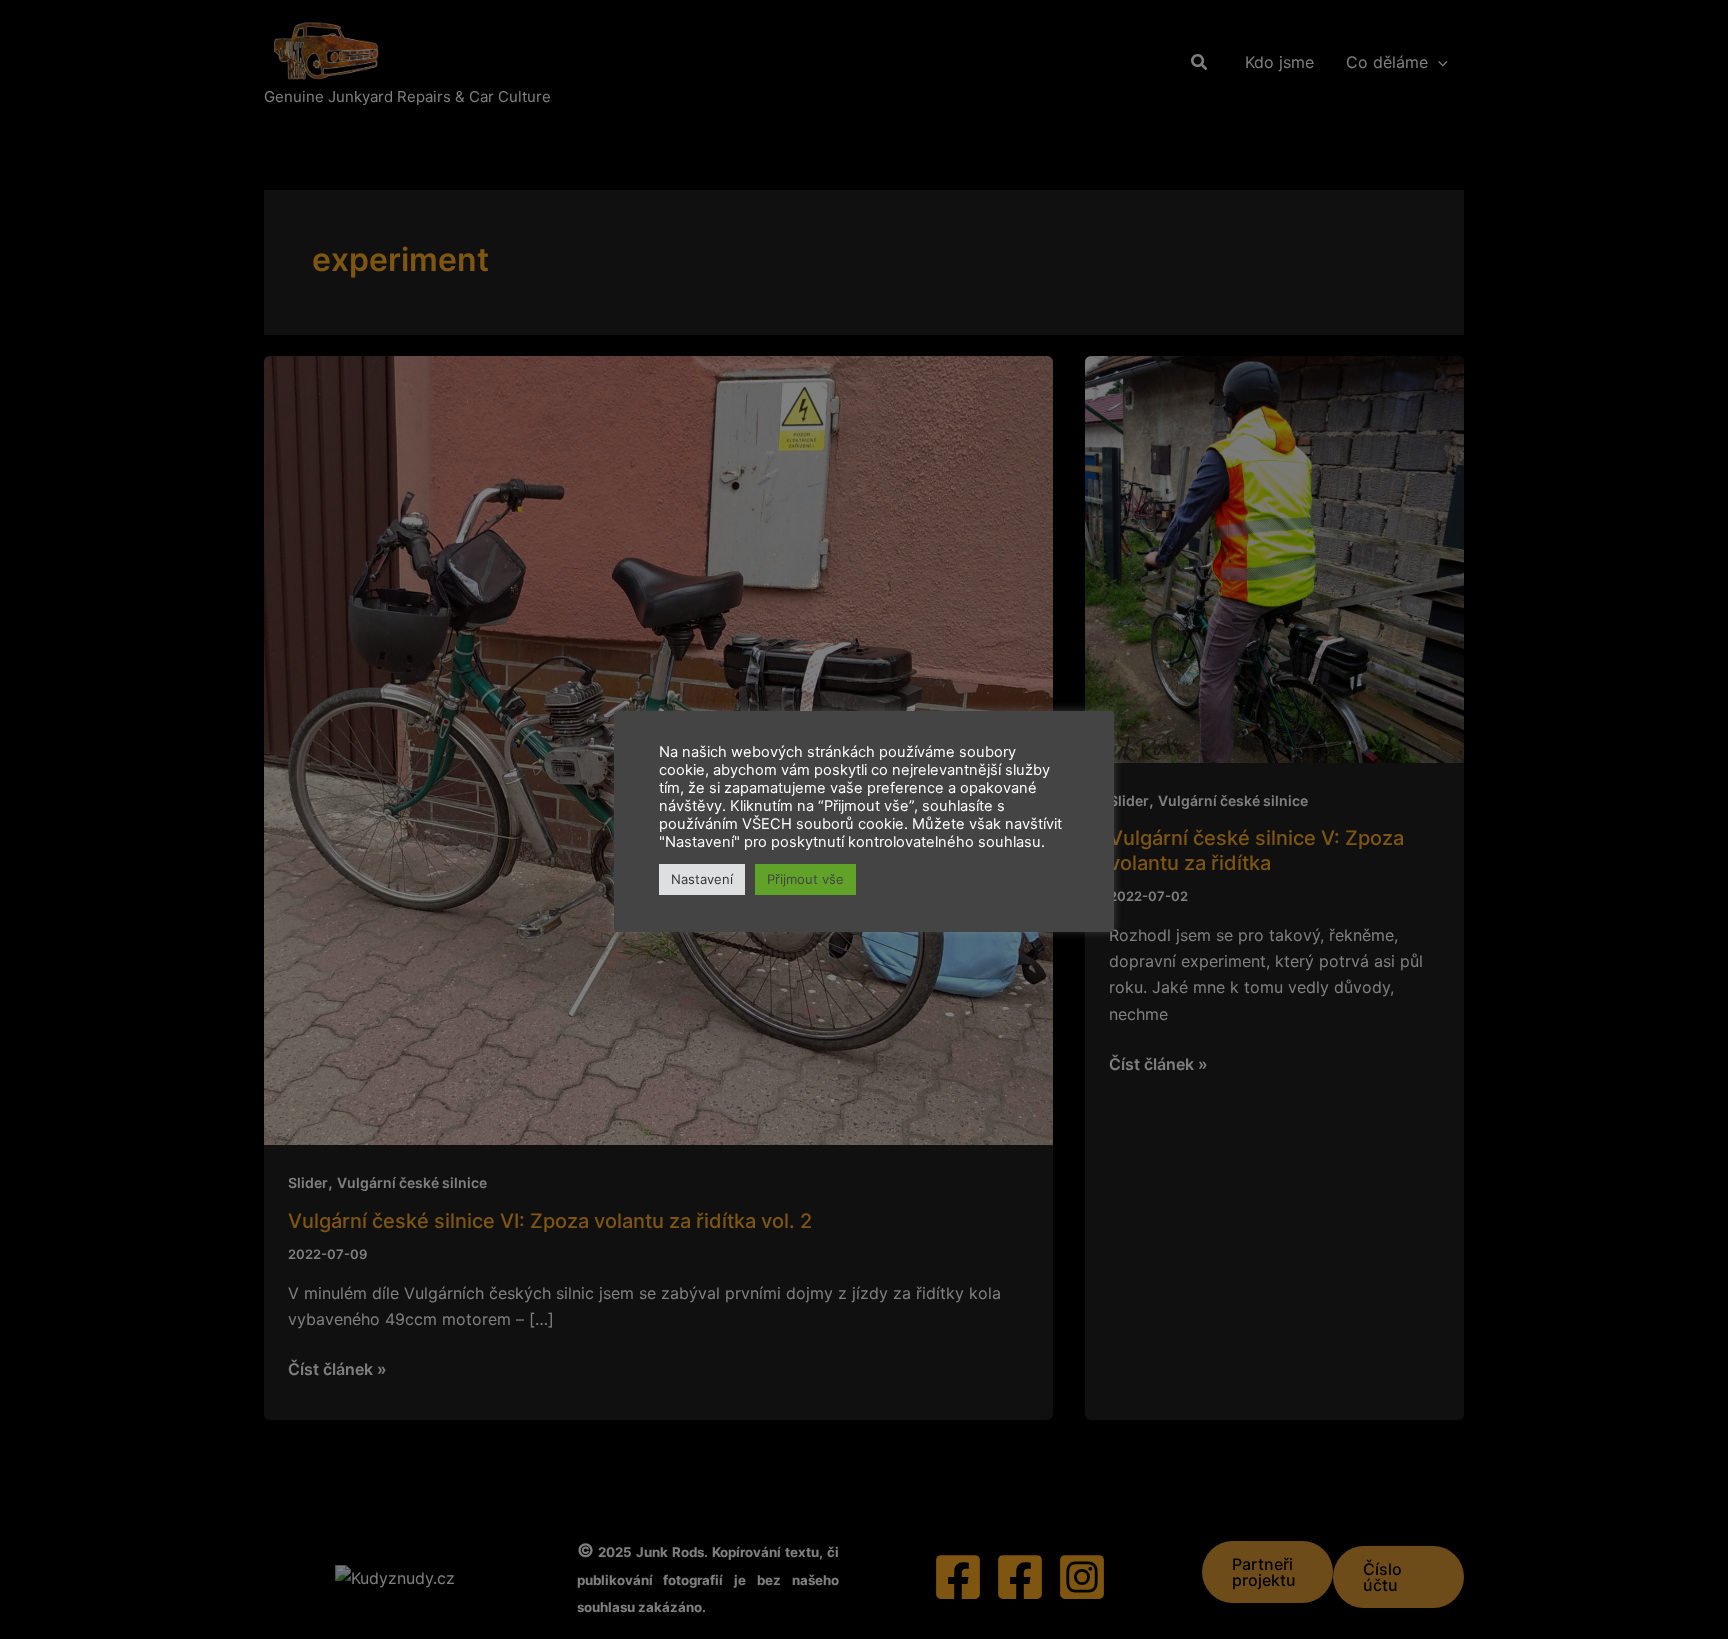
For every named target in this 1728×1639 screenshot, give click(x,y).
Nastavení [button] (702, 879)
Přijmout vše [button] (805, 879)
